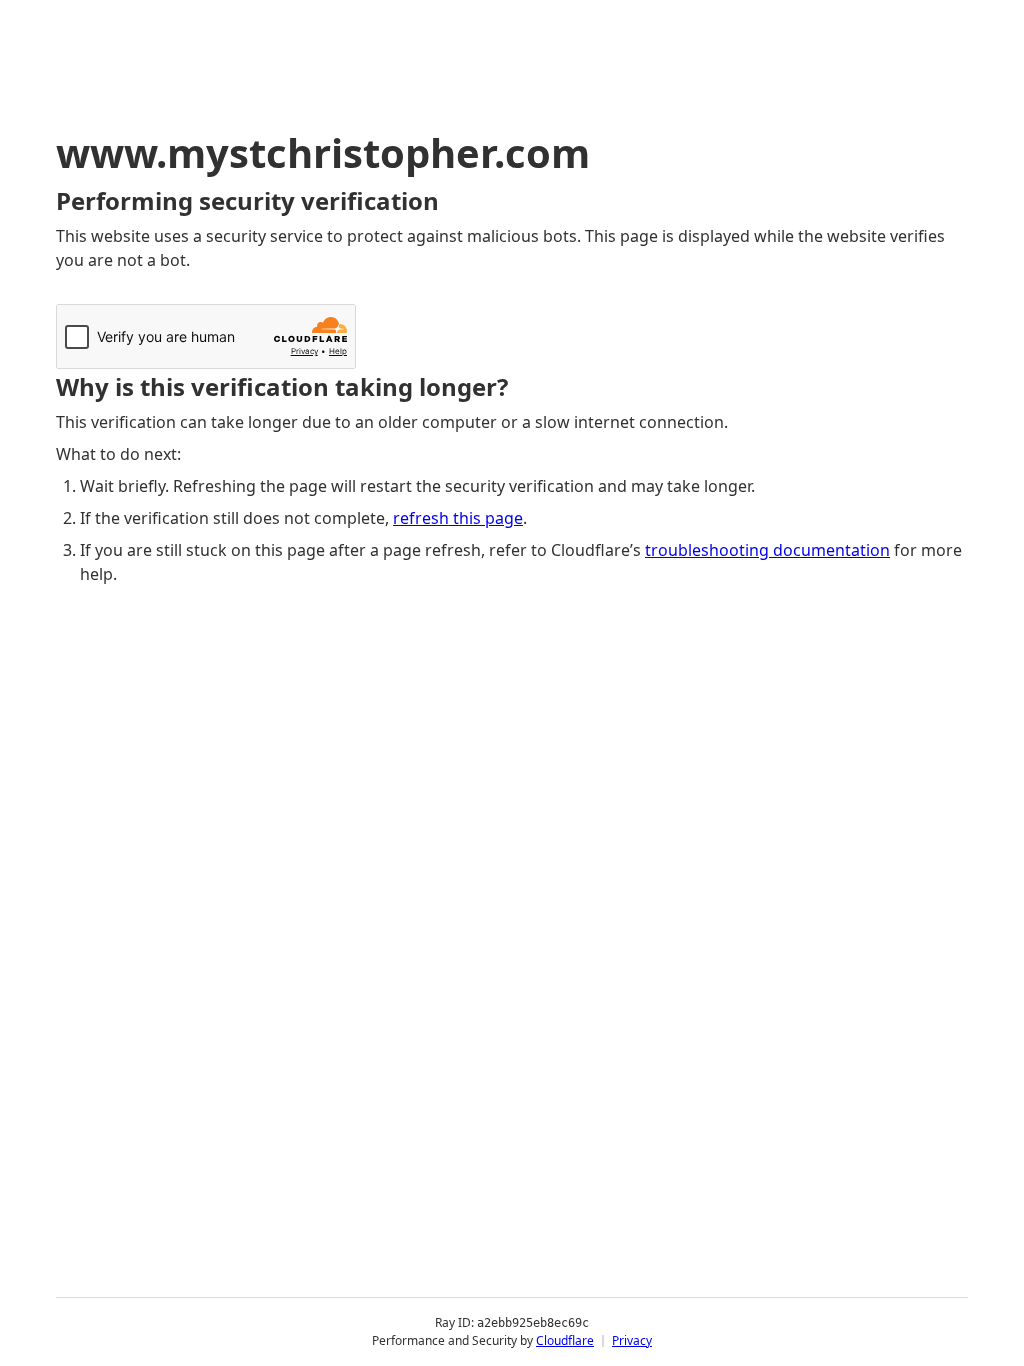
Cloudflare (565, 1340)
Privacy (632, 1340)
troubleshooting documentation (767, 550)
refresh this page (458, 518)
